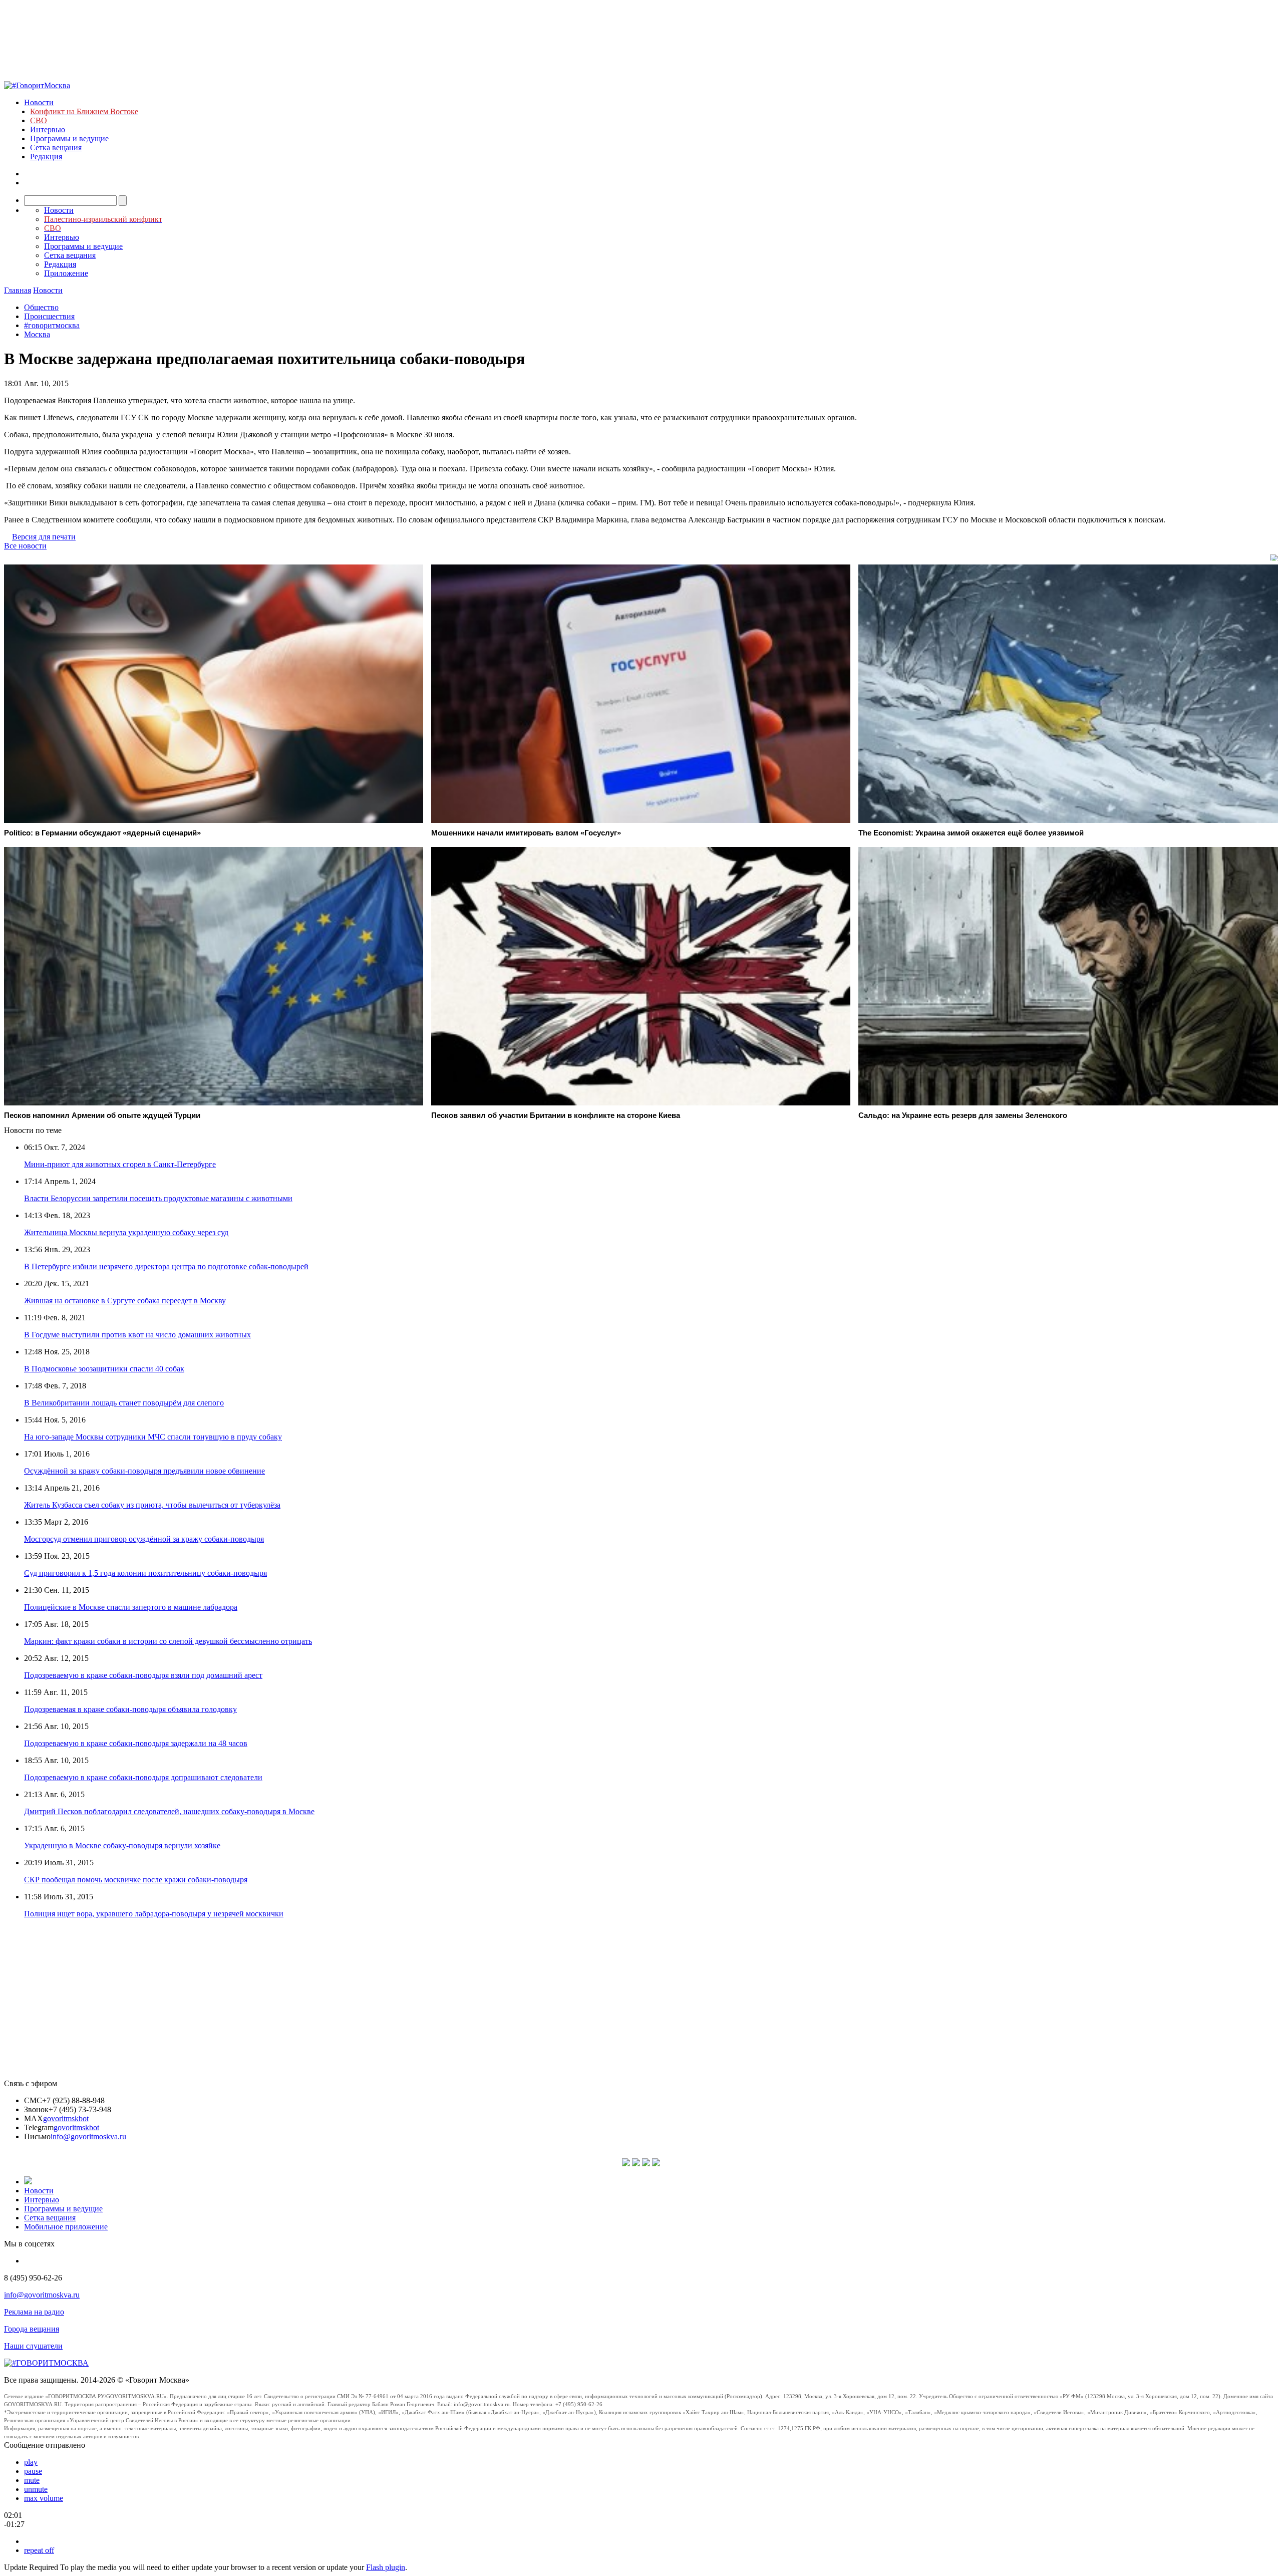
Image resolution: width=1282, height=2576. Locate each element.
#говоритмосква (52, 325)
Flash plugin (386, 2567)
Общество (41, 307)
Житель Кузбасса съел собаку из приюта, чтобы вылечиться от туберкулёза (152, 1505)
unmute (36, 2489)
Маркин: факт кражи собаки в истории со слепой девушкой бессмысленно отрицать (168, 1641)
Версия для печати (44, 537)
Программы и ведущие (69, 138)
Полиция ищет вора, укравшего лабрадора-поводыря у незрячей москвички (154, 1914)
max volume (44, 2498)
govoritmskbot (66, 2118)
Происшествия (49, 316)
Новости (39, 102)
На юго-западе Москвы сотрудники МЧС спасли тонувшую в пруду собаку (153, 1437)
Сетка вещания (56, 148)
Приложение (66, 273)
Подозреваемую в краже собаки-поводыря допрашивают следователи (143, 1777)
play (31, 2462)
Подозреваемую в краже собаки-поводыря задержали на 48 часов (136, 1743)
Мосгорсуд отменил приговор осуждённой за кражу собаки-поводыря (144, 1539)
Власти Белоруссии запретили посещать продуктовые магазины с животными (158, 1198)
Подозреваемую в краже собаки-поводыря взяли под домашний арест (143, 1675)
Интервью (48, 129)
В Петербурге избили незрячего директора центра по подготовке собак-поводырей (166, 1266)
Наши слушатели (33, 2346)
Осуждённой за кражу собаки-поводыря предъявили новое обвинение (144, 1471)
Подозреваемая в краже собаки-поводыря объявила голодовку (130, 1709)
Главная (18, 290)
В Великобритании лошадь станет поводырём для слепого (124, 1403)
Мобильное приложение (66, 2227)
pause (33, 2471)
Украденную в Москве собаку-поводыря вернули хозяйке (122, 1845)
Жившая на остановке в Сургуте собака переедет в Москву (125, 1301)
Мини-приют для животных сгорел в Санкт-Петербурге (120, 1164)
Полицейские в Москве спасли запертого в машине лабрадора (131, 1607)
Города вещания (32, 2329)
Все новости (25, 546)
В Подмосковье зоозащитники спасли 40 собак (104, 1369)
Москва (37, 334)
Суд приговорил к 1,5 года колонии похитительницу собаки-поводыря (145, 1573)
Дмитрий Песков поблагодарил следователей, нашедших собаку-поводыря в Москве (169, 1811)
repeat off (39, 2550)
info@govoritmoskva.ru (88, 2136)
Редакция (46, 157)
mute (32, 2480)
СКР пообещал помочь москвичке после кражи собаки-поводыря (136, 1880)
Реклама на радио (34, 2312)
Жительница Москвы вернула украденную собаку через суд (126, 1232)
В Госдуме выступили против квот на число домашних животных (137, 1335)
